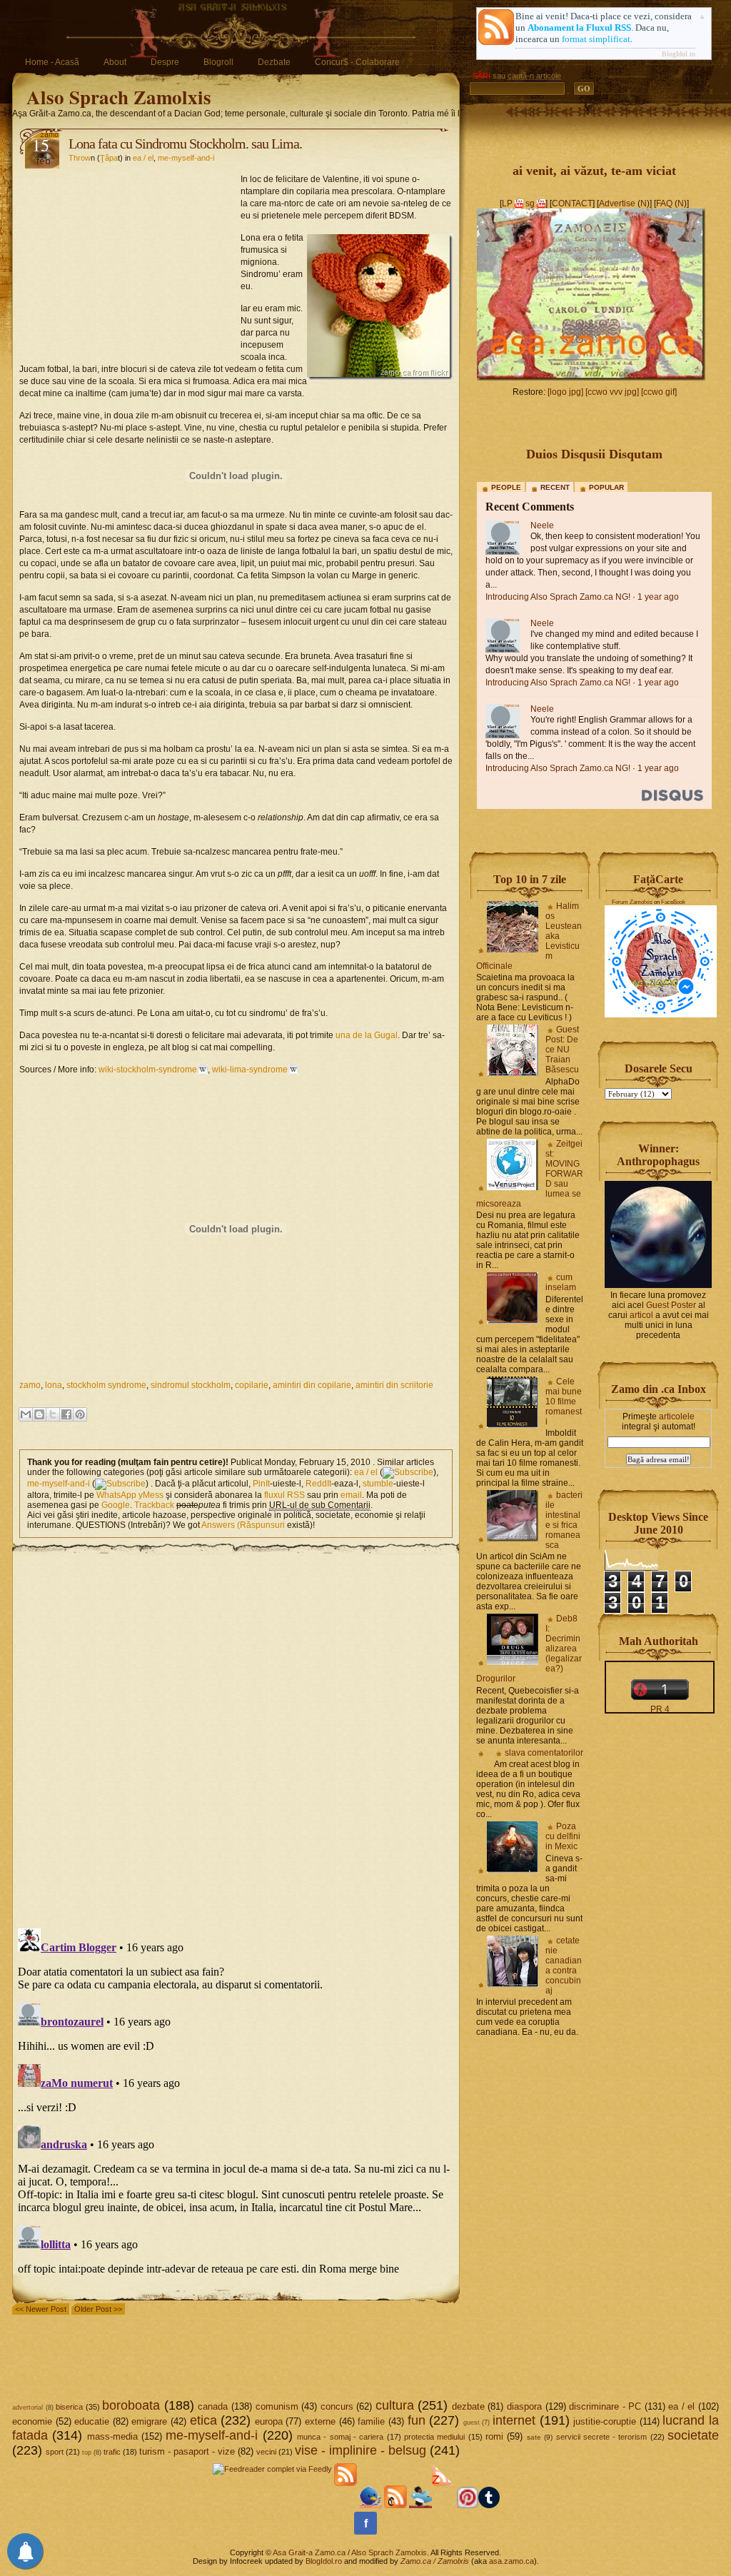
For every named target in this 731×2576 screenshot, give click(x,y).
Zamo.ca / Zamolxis (435, 2561)
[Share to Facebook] (66, 1414)
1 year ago (658, 597)
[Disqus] (236, 1734)
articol (641, 1315)
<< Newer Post (41, 2309)
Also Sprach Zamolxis (119, 97)
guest (472, 2422)
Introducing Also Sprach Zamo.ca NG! (558, 597)
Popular (606, 487)
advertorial (27, 2408)
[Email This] (26, 1414)
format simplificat (596, 39)
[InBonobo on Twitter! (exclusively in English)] (420, 2505)
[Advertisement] (130, 261)
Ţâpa (109, 158)
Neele (542, 525)
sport (55, 2452)
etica (203, 2420)
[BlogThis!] (39, 1414)
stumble (378, 1484)
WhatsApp (116, 1495)
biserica (69, 2407)
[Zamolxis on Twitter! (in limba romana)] (370, 2505)
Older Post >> (98, 2309)
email (351, 1495)
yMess (151, 1495)
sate (534, 2437)
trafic (112, 2452)
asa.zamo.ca (511, 2561)
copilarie (252, 1385)
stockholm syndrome (106, 1385)
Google (116, 1505)
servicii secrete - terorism (602, 2437)
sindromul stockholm (191, 1385)
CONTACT (572, 203)
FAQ (664, 203)
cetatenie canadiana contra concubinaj (564, 1966)
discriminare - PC (605, 2406)
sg (530, 203)
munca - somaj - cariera (340, 2437)
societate (693, 2435)
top (87, 2452)
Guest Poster (671, 1305)
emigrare (149, 2421)
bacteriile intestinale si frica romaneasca (564, 1520)
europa (269, 2421)
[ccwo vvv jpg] (612, 392)
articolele (677, 1417)
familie (371, 2421)
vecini (266, 2452)
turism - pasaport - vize (187, 2451)
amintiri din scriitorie (394, 1385)
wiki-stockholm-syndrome (148, 1070)
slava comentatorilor (544, 1753)
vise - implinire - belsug (361, 2450)
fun (417, 2420)
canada (213, 2406)
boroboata (131, 2405)
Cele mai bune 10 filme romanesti (564, 1402)
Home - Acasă (52, 62)
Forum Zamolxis (632, 902)
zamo (30, 1385)
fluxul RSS (284, 1495)
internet (514, 2420)
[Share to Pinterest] (80, 1414)
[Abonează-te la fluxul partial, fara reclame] (443, 2505)
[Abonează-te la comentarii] (395, 2505)
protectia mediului (434, 2437)
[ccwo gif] (659, 392)
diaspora (524, 2406)
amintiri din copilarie (312, 1385)
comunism (277, 2406)
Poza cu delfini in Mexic (563, 1836)
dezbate (468, 2406)
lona (54, 1385)
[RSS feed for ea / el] (408, 1472)
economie (32, 2421)
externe (320, 2421)
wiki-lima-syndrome (250, 1070)
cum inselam (561, 1282)
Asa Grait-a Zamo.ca (309, 2552)
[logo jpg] (565, 392)
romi (494, 2436)
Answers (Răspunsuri (243, 1525)
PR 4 (660, 1709)
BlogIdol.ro (679, 54)
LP (507, 203)
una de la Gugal (367, 1035)
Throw (80, 158)
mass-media (112, 2436)
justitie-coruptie (605, 2421)
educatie (92, 2421)
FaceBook (673, 902)
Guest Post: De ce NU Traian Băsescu (562, 1050)
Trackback (154, 1505)
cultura (395, 2405)
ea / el (143, 158)
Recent (555, 487)
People (506, 487)
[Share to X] (53, 1414)
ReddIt (318, 1484)
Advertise (617, 203)
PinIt (261, 1484)
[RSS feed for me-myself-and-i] (120, 1484)
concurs (337, 2406)
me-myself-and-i (186, 158)
